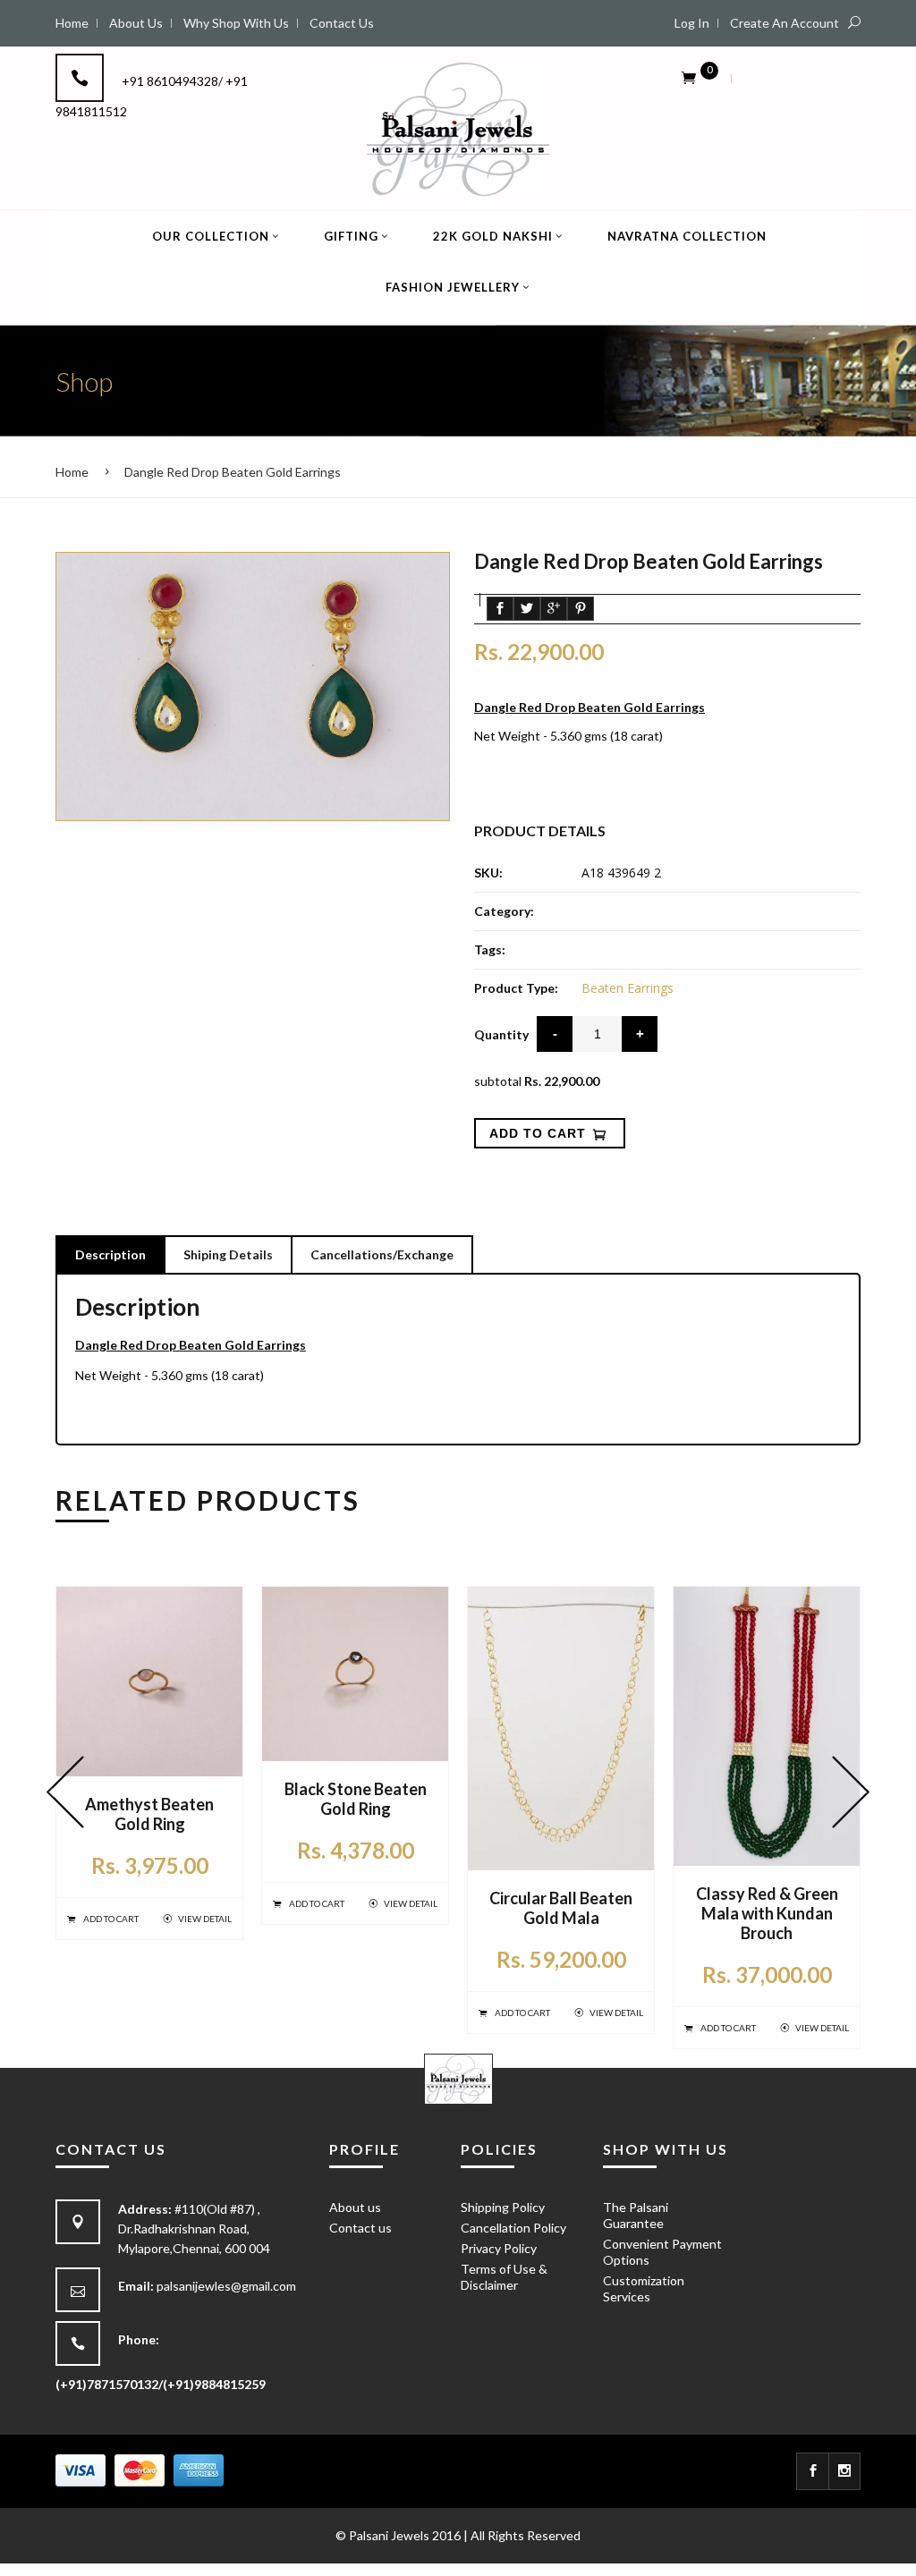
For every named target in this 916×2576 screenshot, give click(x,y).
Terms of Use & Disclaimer (504, 2277)
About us (355, 2207)
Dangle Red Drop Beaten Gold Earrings (233, 472)
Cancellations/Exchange (382, 1254)
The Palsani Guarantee (636, 2215)
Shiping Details (228, 1254)
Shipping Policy (503, 2207)
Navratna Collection (687, 236)
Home (72, 472)
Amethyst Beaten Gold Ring (149, 1814)
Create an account (785, 23)
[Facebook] (813, 2471)
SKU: (488, 873)
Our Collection (211, 236)
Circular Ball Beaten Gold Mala (561, 1908)
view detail (205, 1919)
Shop (84, 381)
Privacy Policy (499, 2248)
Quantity (501, 1034)
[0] (689, 77)
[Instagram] (845, 2471)
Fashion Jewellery (453, 287)
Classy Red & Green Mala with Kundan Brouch (767, 1913)
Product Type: (516, 988)
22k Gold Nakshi (493, 236)
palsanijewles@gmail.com (226, 2286)
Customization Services (644, 2288)
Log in (692, 23)
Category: (504, 911)
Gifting (351, 236)
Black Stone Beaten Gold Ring (356, 1799)
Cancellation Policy (513, 2228)
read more (505, 793)
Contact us (360, 2228)
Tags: (490, 949)
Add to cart (111, 1919)
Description (110, 1254)
